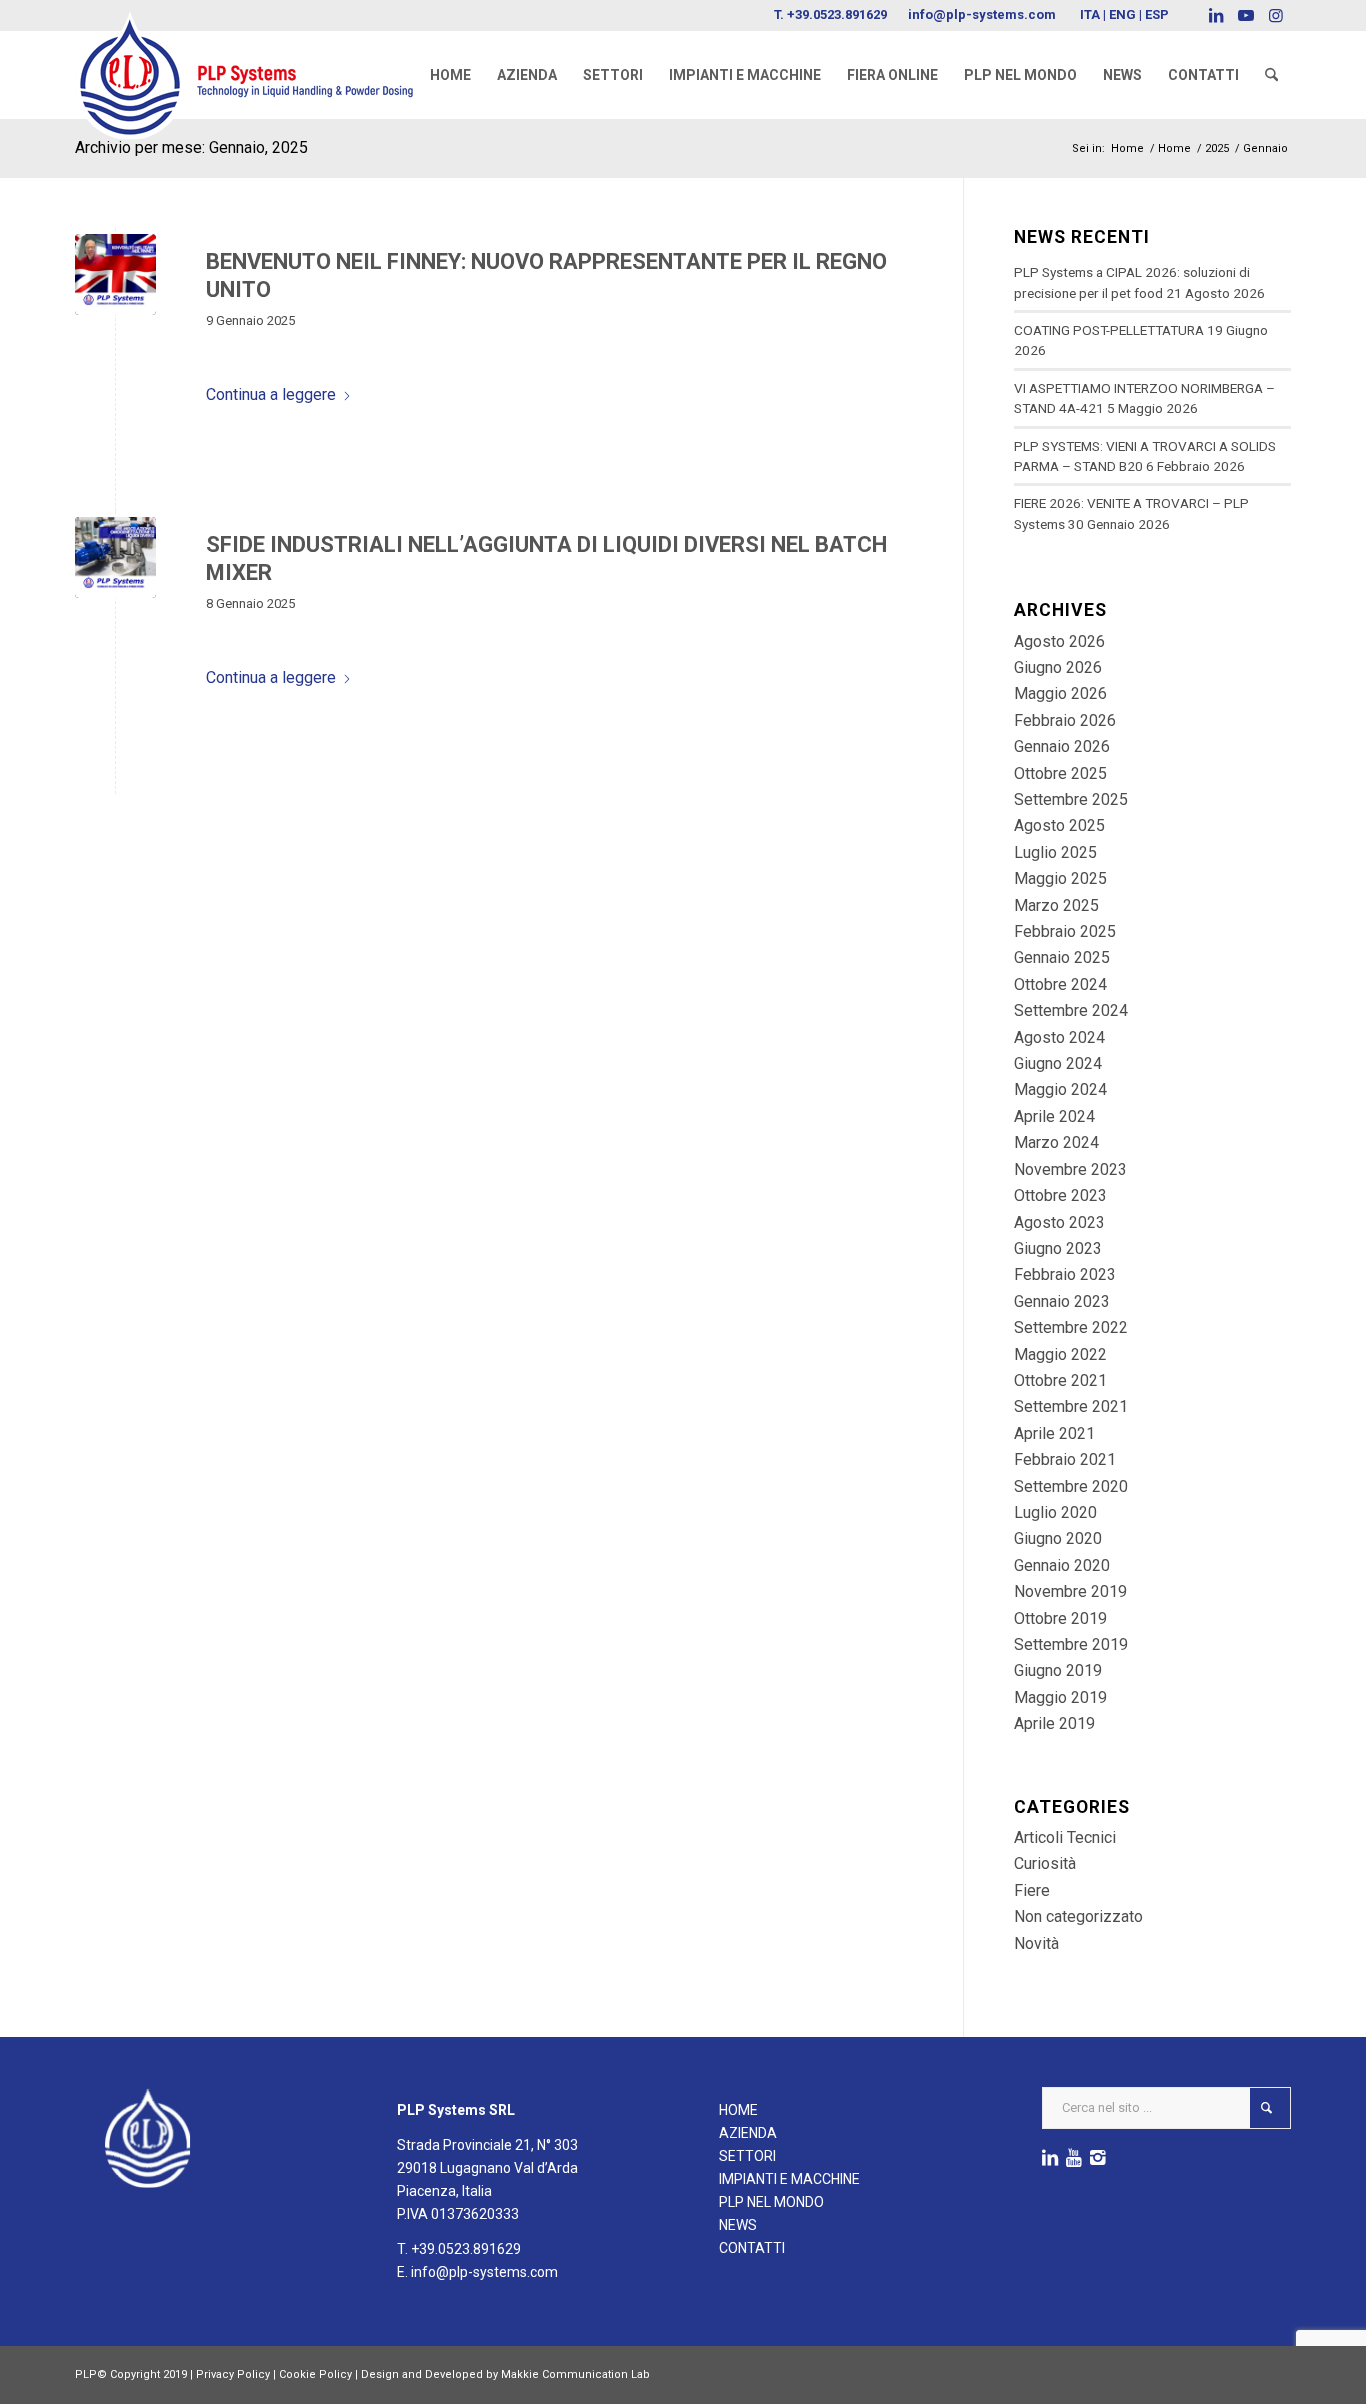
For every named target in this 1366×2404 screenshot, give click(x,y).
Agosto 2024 (1059, 1037)
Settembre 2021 (1071, 1406)
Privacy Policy (233, 2374)
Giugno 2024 (1058, 1063)
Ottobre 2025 (1060, 773)
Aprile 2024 (1054, 1116)
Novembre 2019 (1070, 1591)
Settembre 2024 (1071, 1010)
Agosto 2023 (1059, 1222)
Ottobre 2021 (1060, 1380)
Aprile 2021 (1054, 1433)
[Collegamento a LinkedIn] (1215, 15)
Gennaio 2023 (1062, 1301)
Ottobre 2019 (1060, 1618)
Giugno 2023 (1058, 1248)
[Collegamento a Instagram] (1276, 15)
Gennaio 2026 (1062, 746)
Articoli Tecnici (1065, 1837)
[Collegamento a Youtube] (1245, 15)
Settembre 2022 (1071, 1327)
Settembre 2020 (1071, 1486)
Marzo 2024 (1056, 1142)
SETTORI (747, 2156)
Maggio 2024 (1060, 1089)
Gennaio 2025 (1062, 957)
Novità (1036, 1943)
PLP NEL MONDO (771, 2202)
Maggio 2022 (1060, 1354)
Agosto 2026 (1059, 641)
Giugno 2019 (1058, 1670)
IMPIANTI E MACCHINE (789, 2179)
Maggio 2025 (1060, 878)
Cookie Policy (315, 2374)
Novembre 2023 (1070, 1169)
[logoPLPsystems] (258, 55)
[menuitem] (450, 75)
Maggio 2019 (1060, 1697)
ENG (1122, 14)
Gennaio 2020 (1062, 1565)
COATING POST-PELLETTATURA (1109, 330)
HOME (738, 2110)
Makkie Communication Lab (575, 2374)
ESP (1157, 14)
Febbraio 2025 (1065, 931)
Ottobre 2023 (1060, 1195)
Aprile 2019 (1054, 1723)
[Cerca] (1271, 75)
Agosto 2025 (1059, 825)
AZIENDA (748, 2133)
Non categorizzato (1078, 1916)
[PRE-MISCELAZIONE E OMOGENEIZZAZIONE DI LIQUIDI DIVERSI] (115, 557)
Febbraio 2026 (1065, 720)
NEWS (738, 2225)
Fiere (1032, 1890)
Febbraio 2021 (1065, 1459)
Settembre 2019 (1071, 1644)
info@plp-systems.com (982, 14)
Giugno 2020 (1058, 1538)
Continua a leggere (271, 394)
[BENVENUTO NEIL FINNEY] (115, 274)
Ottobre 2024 (1060, 984)
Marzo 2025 (1056, 905)
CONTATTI (752, 2248)
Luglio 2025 (1055, 852)
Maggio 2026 (1060, 693)
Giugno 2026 (1058, 667)
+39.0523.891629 (837, 14)
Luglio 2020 (1055, 1512)
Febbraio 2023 (1065, 1274)
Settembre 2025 (1071, 799)
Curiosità (1045, 1863)
